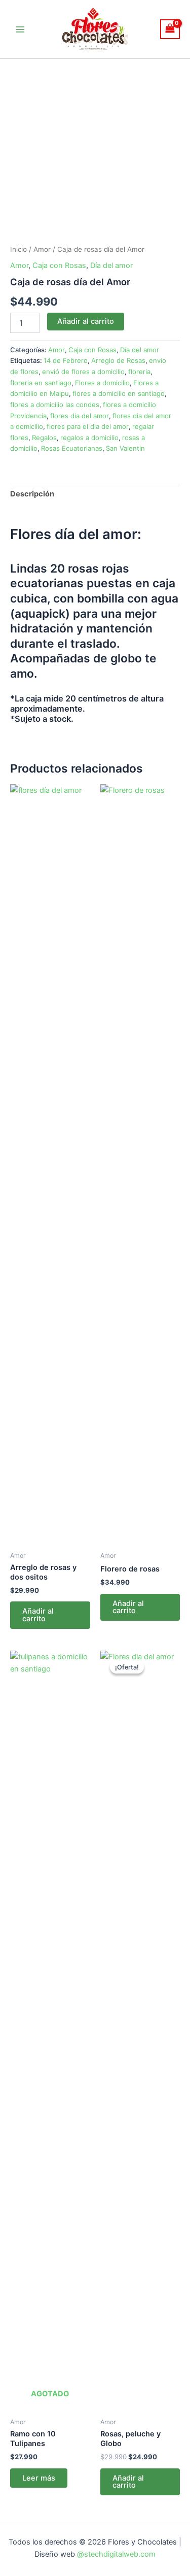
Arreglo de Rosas (118, 360)
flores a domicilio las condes (55, 405)
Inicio (18, 249)
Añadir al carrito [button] (38, 1615)
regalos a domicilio (89, 438)
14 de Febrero (66, 360)
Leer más (39, 2478)
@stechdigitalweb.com (115, 2554)
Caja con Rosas (59, 265)
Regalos (44, 438)
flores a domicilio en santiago (119, 393)
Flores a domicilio (102, 383)
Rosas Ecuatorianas (72, 448)
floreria (139, 372)
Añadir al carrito (86, 321)
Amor (42, 249)
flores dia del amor (80, 416)
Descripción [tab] (32, 494)
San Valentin (125, 448)
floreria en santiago (41, 383)
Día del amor (111, 265)
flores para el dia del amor (88, 426)
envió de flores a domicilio (83, 372)
